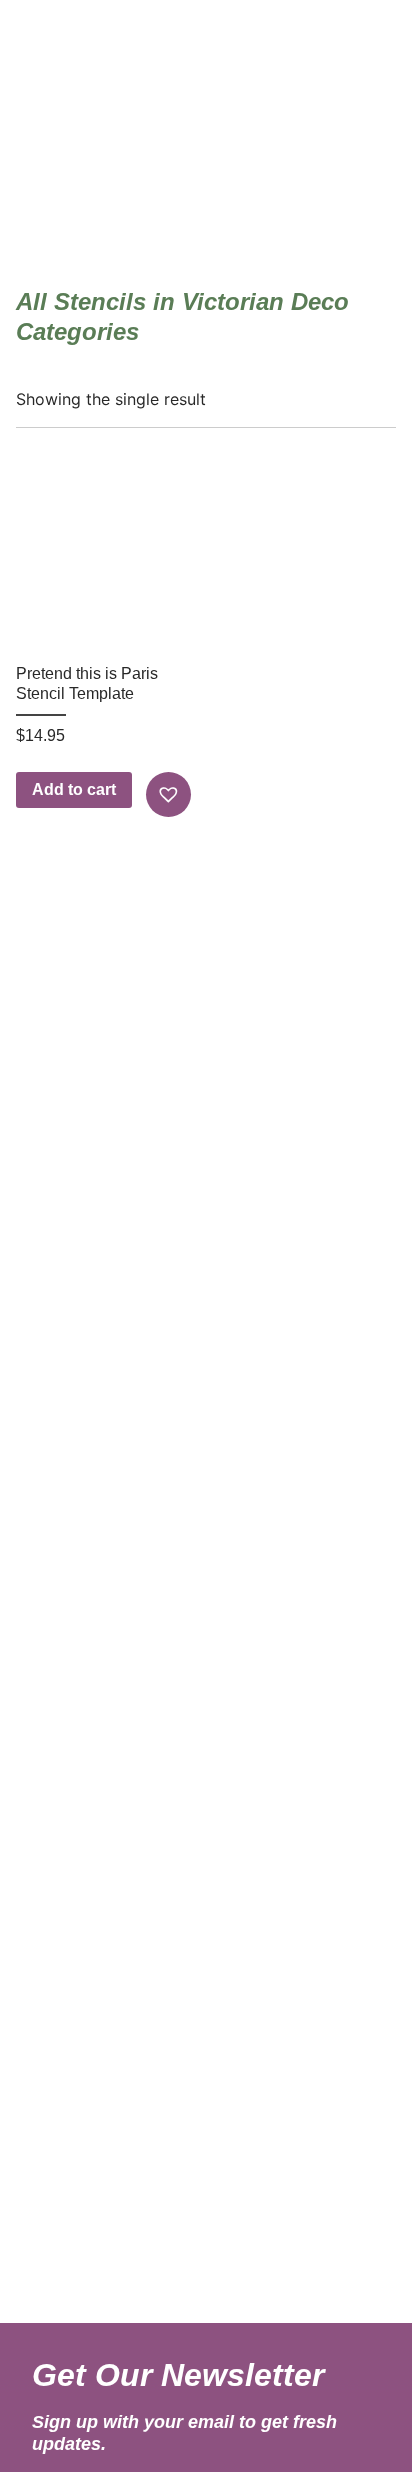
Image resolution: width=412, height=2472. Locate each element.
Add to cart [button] (74, 789)
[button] (171, 794)
